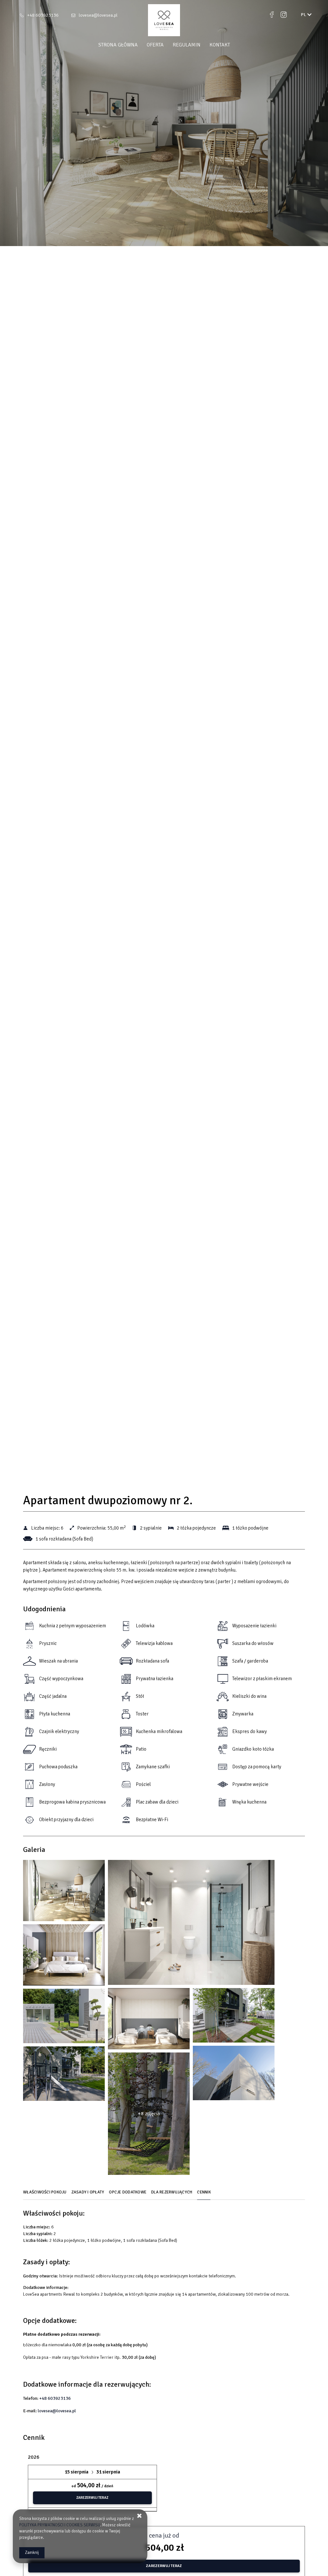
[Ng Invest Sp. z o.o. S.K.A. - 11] (64, 2018)
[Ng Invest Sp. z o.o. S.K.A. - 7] (149, 2020)
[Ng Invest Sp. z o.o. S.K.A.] (164, 20)
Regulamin (187, 45)
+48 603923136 (43, 15)
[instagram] (284, 15)
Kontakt (220, 45)
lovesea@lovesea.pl (98, 15)
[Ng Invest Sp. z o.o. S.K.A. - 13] (234, 2075)
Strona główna (118, 45)
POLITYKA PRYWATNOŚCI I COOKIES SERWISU (60, 2525)
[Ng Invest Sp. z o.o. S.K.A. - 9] (234, 2017)
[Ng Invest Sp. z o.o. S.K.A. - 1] (64, 1892)
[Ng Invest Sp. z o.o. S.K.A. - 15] (64, 2075)
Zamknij (32, 2553)
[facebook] (272, 15)
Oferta (155, 45)
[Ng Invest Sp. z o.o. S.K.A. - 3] (191, 1924)
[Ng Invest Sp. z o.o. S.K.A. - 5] (64, 1957)
